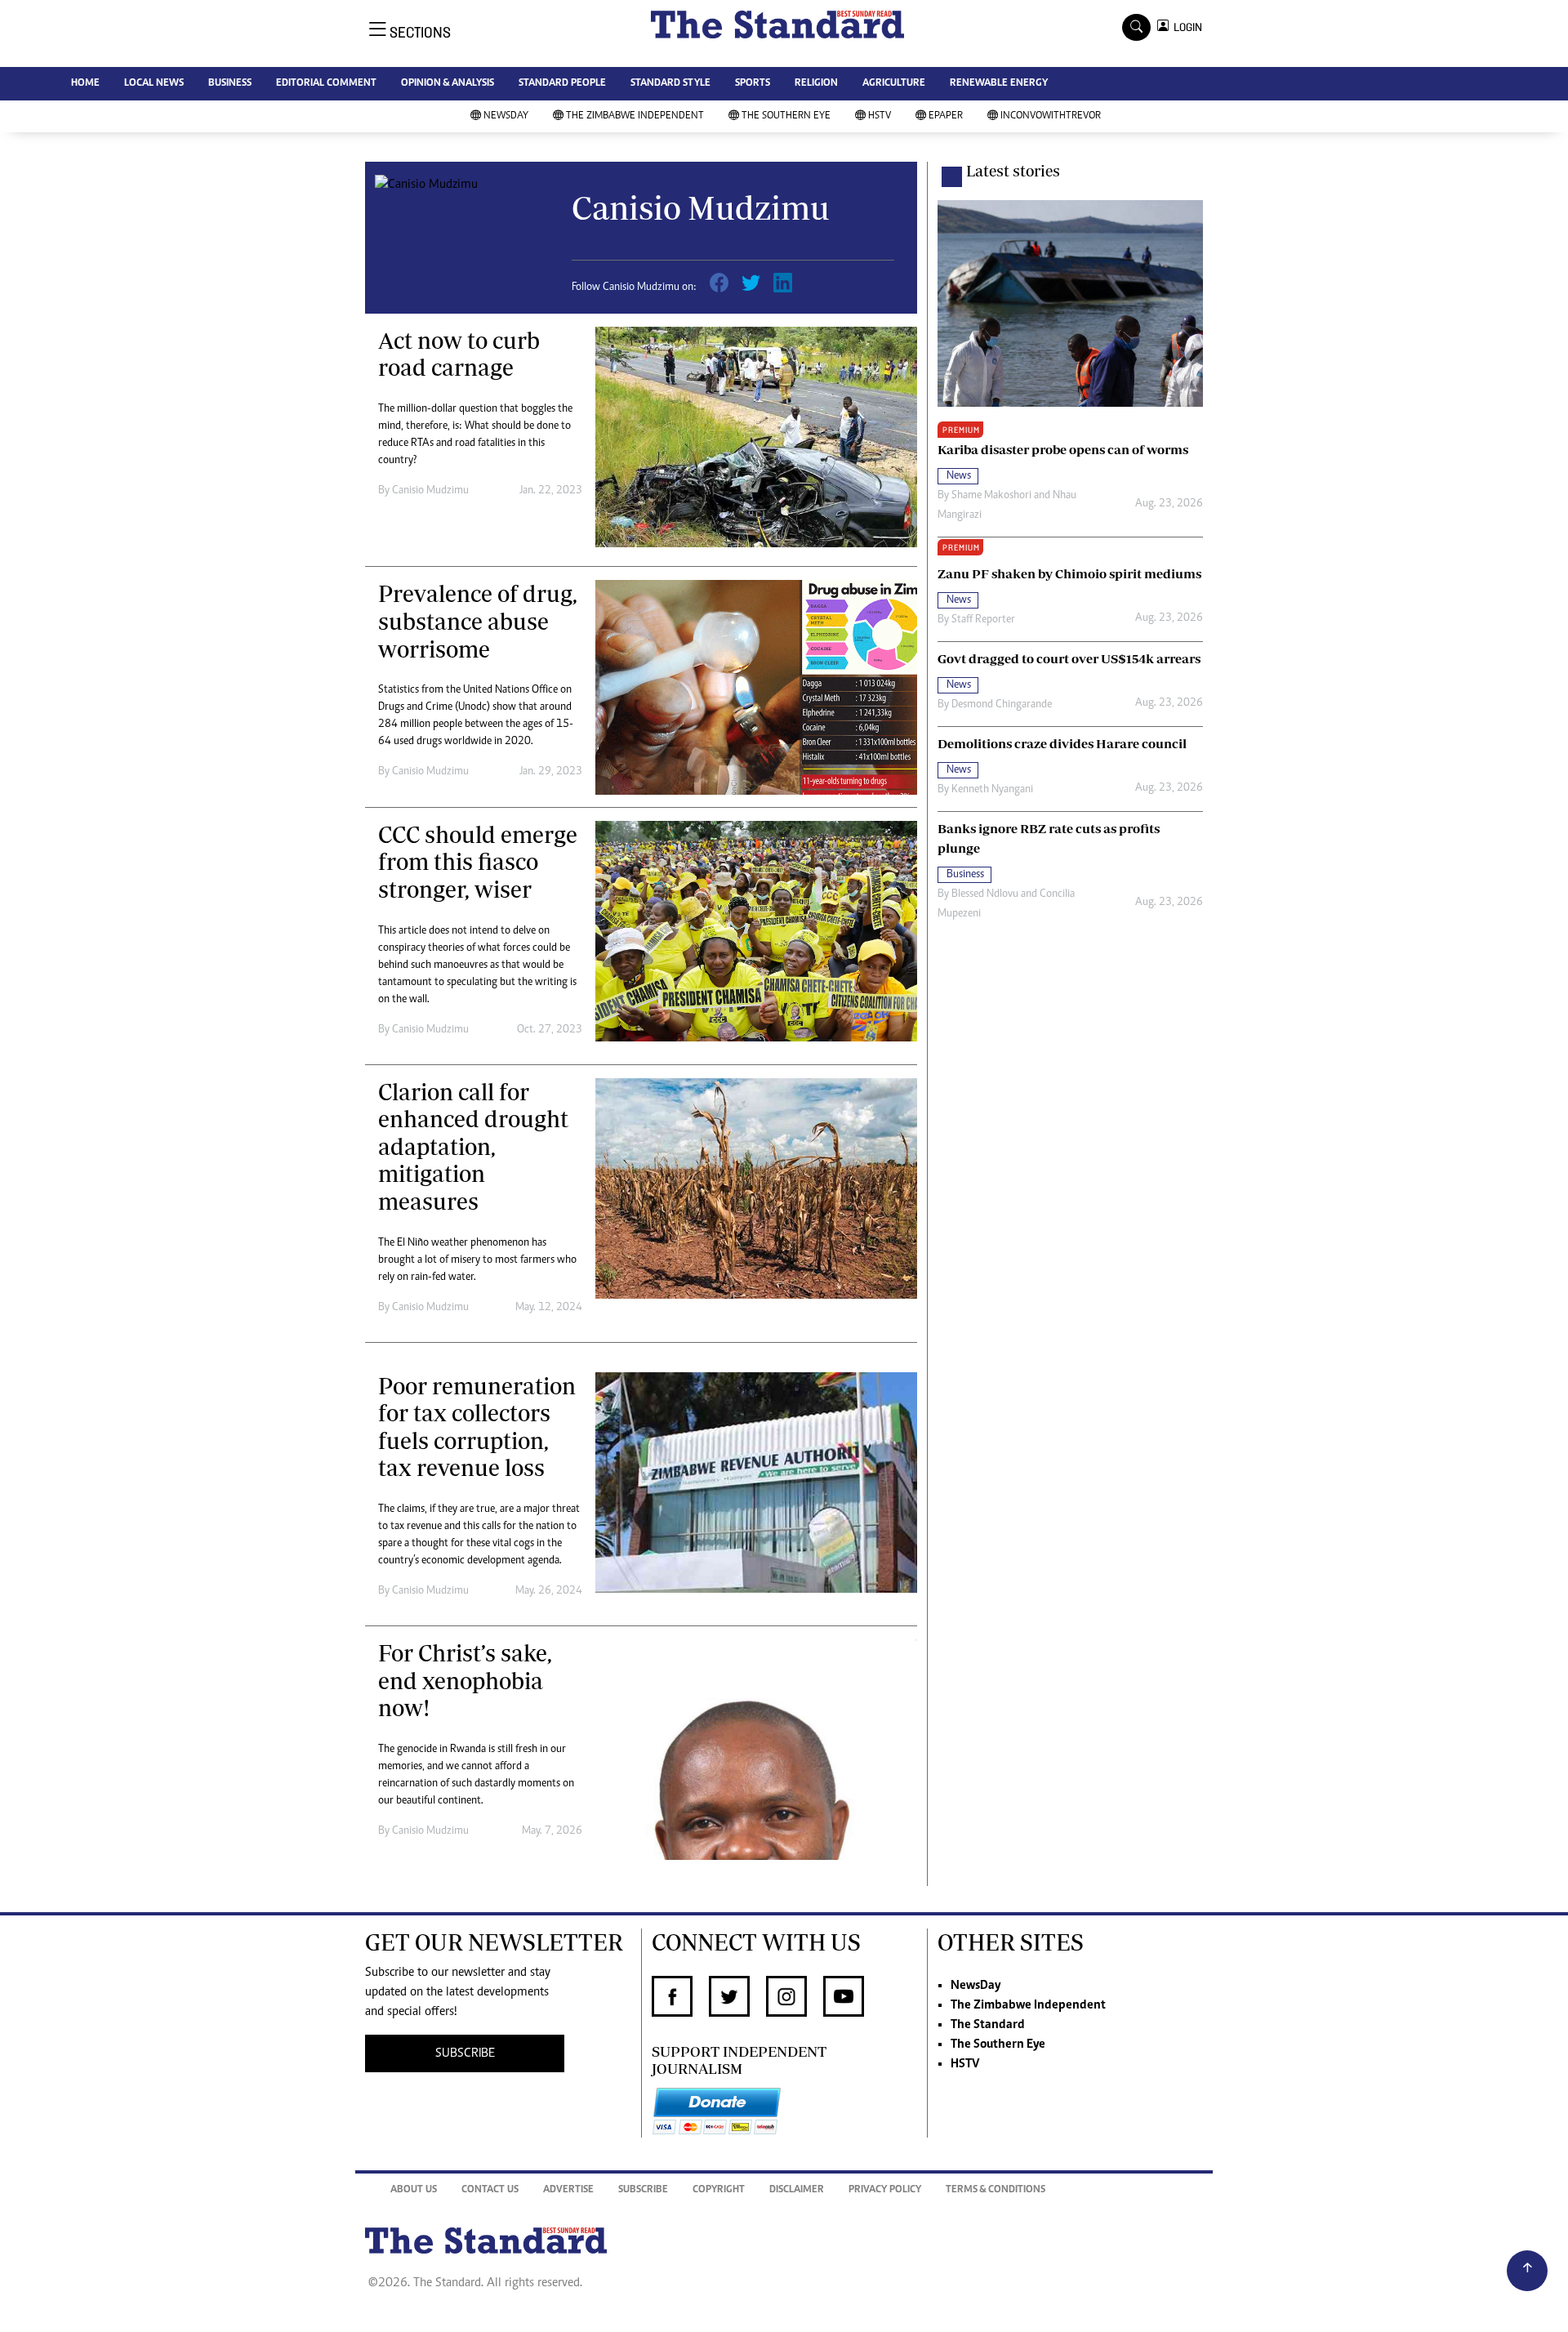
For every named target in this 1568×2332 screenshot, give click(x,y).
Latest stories (1013, 171)
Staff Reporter (983, 620)
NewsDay (506, 116)
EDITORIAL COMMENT (326, 84)
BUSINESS (230, 84)
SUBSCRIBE (465, 2053)
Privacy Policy (885, 2190)
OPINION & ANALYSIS (448, 84)
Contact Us (490, 2190)
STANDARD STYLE (670, 84)
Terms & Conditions (996, 2190)
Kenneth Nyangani (992, 790)
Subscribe (643, 2190)
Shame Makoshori (991, 496)
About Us (414, 2190)
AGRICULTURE (894, 84)
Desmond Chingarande (1002, 705)
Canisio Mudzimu (430, 491)
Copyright (719, 2190)
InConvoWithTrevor (1051, 116)
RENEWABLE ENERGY (999, 84)
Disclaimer (797, 2190)
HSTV (880, 116)
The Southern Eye (786, 116)
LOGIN (1185, 27)
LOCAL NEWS (154, 84)
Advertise (568, 2190)
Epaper (946, 116)
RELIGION (816, 84)
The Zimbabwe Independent (635, 116)
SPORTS (753, 84)
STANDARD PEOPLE (562, 84)
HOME (85, 84)
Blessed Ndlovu (985, 894)
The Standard (988, 2025)
